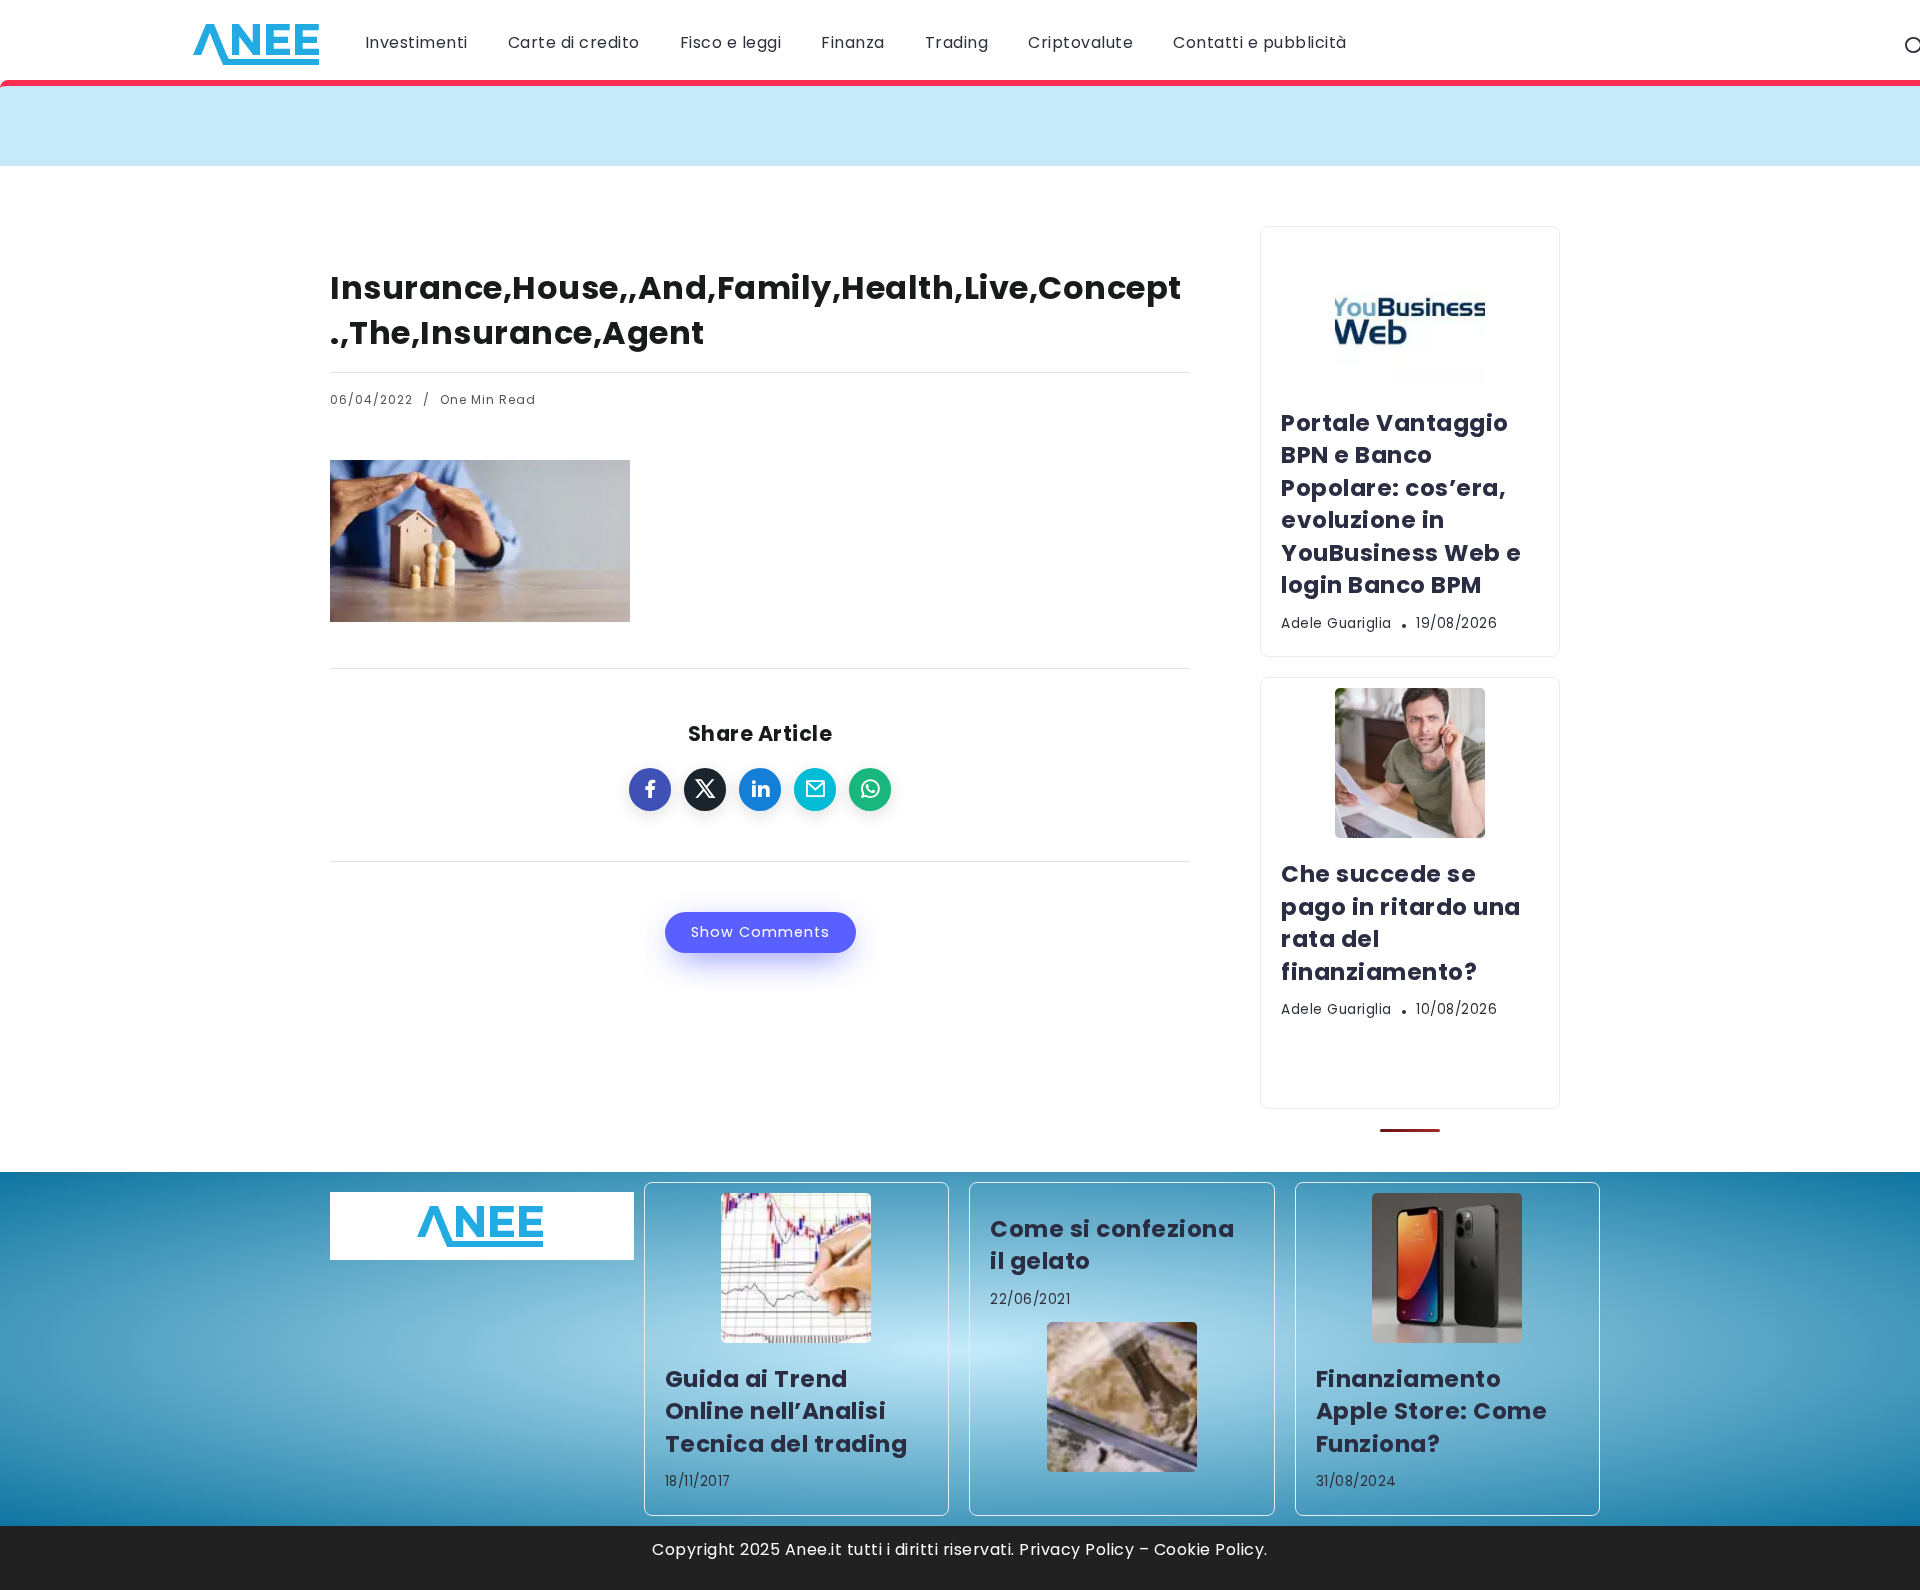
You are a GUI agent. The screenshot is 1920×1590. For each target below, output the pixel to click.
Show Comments (760, 932)
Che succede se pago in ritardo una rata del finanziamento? (1518, 125)
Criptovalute (1080, 42)
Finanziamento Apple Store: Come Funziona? (1432, 1411)
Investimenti (416, 42)
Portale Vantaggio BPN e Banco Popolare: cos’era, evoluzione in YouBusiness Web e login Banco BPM (794, 125)
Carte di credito (574, 42)
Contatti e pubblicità (1260, 42)
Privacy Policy (1076, 1549)
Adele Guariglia (1336, 623)
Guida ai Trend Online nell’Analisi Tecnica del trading (786, 1411)
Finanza (853, 42)
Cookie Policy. (1211, 1549)
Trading (957, 42)
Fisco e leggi (731, 42)
